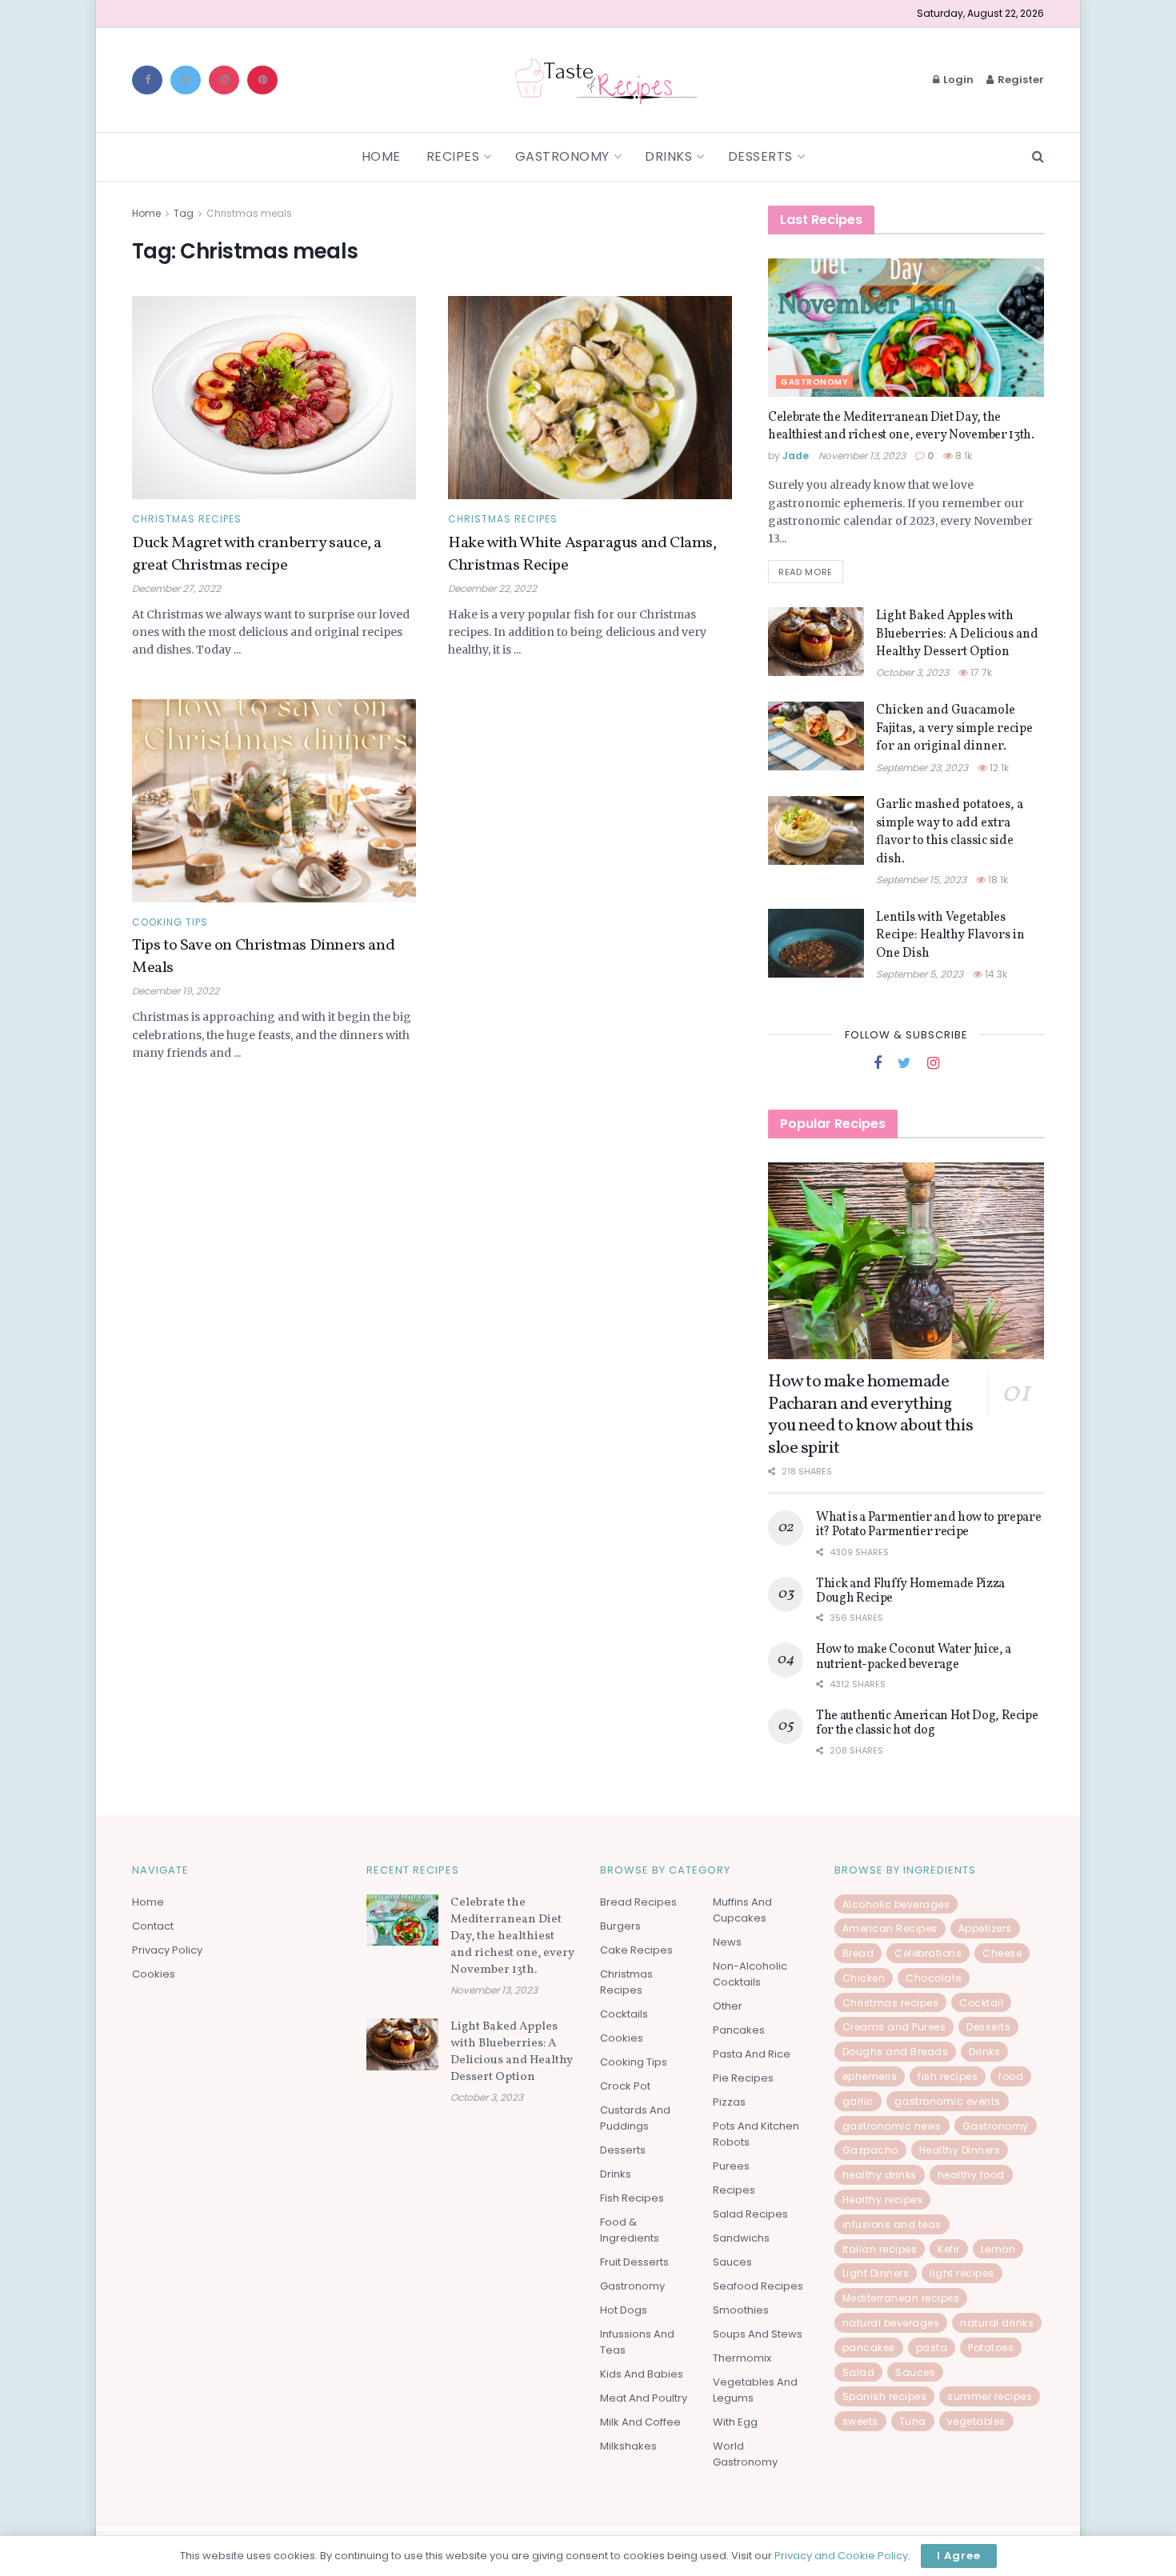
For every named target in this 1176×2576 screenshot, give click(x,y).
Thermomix (742, 2358)
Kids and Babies (642, 2374)
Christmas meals (249, 213)
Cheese (1002, 1953)
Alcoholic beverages (896, 1904)
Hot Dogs (624, 2310)
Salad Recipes (750, 2214)
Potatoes (991, 2348)
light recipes (962, 2273)
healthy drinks (880, 2175)
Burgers (620, 1926)
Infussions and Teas (637, 2342)
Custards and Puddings (635, 2118)
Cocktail (981, 2003)
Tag (184, 213)
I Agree (959, 2556)
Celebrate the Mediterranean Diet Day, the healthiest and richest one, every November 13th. (901, 426)
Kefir (949, 2249)
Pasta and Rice (752, 2054)
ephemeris (870, 2076)
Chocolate (934, 1978)
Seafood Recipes (758, 2286)
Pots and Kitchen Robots (756, 2134)
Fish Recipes (632, 2198)
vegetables (976, 2421)
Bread (858, 1953)
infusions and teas (892, 2224)
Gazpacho (870, 2150)
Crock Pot (625, 2086)
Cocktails (624, 2014)
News (727, 1942)
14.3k (995, 974)
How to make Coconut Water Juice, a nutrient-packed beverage (914, 1657)
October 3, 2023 (912, 672)
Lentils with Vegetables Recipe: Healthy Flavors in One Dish (950, 936)
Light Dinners (876, 2273)
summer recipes (990, 2396)
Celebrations (928, 1953)
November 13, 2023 (862, 456)
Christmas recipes (891, 2003)
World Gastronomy (745, 2454)
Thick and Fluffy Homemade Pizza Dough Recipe (910, 1591)
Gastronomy (562, 156)
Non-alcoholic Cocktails (750, 1974)
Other (728, 2006)
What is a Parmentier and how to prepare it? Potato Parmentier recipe (929, 1525)
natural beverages (891, 2323)
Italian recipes (880, 2249)
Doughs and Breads (896, 2052)
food (1011, 2076)
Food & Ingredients (630, 2230)
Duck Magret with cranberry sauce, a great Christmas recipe (257, 554)
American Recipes (890, 1928)
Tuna (913, 2421)
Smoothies (741, 2310)
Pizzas (729, 2102)
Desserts (760, 156)
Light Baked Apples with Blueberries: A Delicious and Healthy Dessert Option (957, 634)
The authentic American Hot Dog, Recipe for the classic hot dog (927, 1723)
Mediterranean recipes (901, 2298)
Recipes (453, 156)
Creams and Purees (894, 2027)
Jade (796, 456)
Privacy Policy (167, 1950)
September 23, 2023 (922, 768)
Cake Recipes (636, 1950)
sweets (860, 2421)
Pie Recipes (743, 2078)
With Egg (735, 2422)
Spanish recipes (885, 2396)
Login (957, 80)
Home (381, 156)
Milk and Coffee (640, 2422)
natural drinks (997, 2323)
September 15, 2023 (921, 880)
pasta (932, 2348)
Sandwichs (741, 2238)
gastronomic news (892, 2126)
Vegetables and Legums (755, 2390)
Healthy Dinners (960, 2150)
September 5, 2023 (920, 974)
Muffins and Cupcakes (742, 1910)
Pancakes (739, 2030)
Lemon (998, 2249)
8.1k (962, 456)
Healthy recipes (883, 2200)
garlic (858, 2101)
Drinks (668, 156)
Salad (859, 2372)
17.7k (980, 672)
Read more (806, 572)
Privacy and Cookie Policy (841, 2556)
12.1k (998, 768)
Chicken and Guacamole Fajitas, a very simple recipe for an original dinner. (954, 728)
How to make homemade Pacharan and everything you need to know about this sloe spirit (870, 1415)
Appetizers (985, 1928)
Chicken (864, 1978)
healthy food (971, 2175)
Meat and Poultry (644, 2398)
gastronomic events (948, 2101)
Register (1020, 80)
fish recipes (948, 2076)
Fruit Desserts (634, 2262)
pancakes (869, 2348)
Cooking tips (170, 922)
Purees (731, 2166)
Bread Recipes (638, 1902)
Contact (153, 1926)
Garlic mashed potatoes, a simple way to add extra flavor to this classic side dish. (950, 832)
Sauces (732, 2262)
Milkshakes (628, 2446)
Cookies (154, 1974)
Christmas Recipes (187, 519)
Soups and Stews (758, 2334)
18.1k (997, 880)
